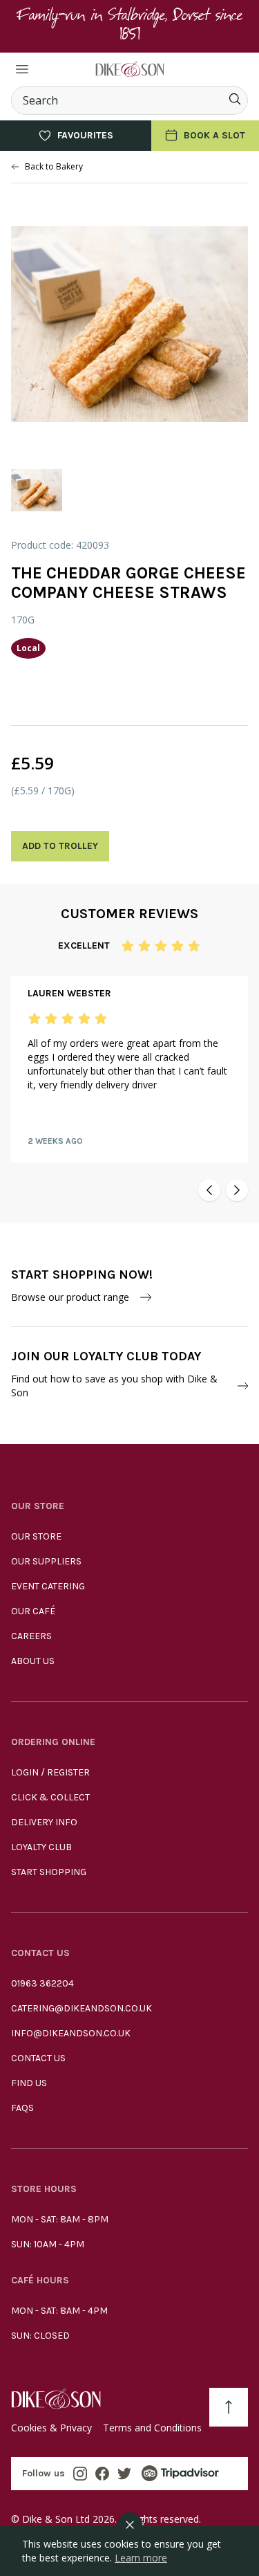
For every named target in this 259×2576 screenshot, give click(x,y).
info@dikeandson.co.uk (71, 2033)
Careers (31, 1636)
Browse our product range (70, 1297)
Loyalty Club (41, 1847)
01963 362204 (42, 1983)
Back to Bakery (54, 167)
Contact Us (38, 2058)
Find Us (29, 2083)
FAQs (22, 2108)
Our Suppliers (46, 1561)
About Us (33, 1661)
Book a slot (214, 135)
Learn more (141, 2558)
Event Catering (48, 1586)
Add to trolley (60, 846)
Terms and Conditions (152, 2428)
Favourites (85, 135)
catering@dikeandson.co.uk (81, 2008)
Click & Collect (50, 1797)
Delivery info (44, 1822)
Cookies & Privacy (51, 2428)
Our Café (33, 1611)
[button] (209, 1190)
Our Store (36, 1536)
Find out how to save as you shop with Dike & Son (114, 1386)
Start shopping (49, 1872)
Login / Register (50, 1772)
